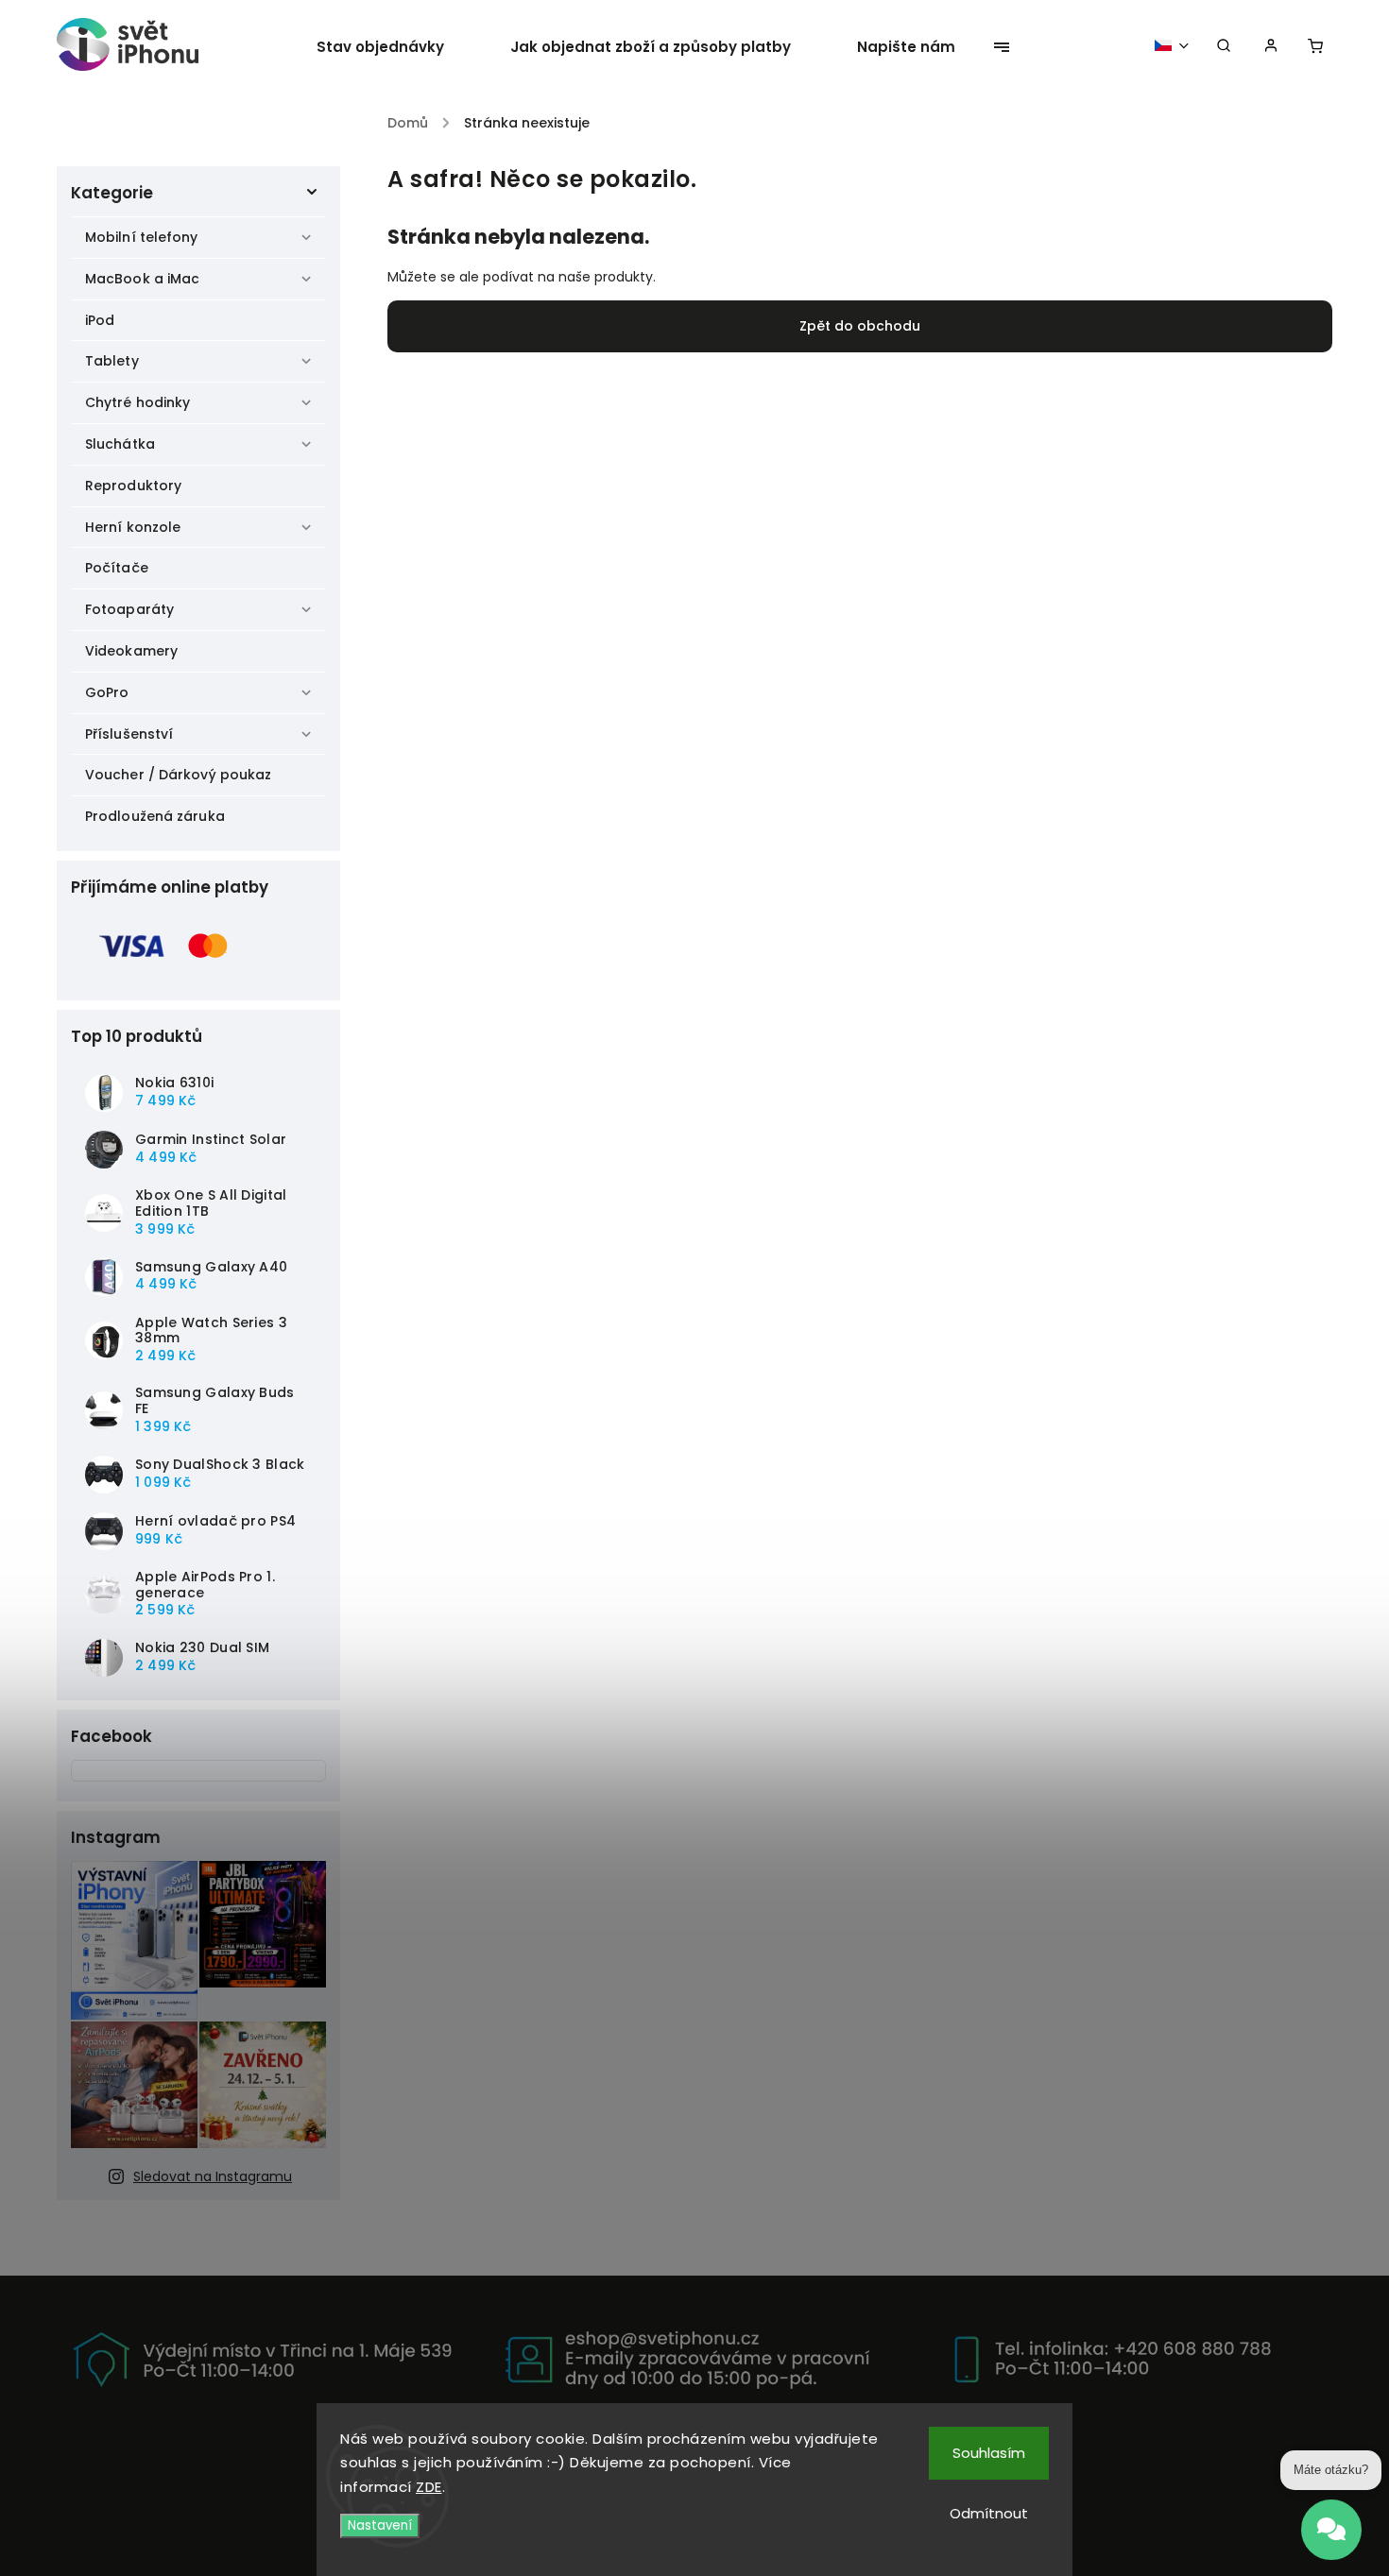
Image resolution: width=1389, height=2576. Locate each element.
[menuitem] (397, 47)
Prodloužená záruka (155, 816)
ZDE (429, 2487)
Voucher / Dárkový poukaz (178, 775)
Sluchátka (120, 444)
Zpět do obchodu (860, 326)
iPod (100, 320)
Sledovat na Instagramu (213, 2176)
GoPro (107, 692)
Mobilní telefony (142, 237)
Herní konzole (133, 527)
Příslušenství (129, 734)
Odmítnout (989, 2513)
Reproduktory (133, 486)
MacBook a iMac (142, 279)
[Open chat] (1331, 2520)
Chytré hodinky (137, 402)
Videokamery (131, 651)
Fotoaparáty (129, 609)
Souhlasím (989, 2453)
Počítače (117, 568)
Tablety (112, 361)
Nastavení (380, 2525)
